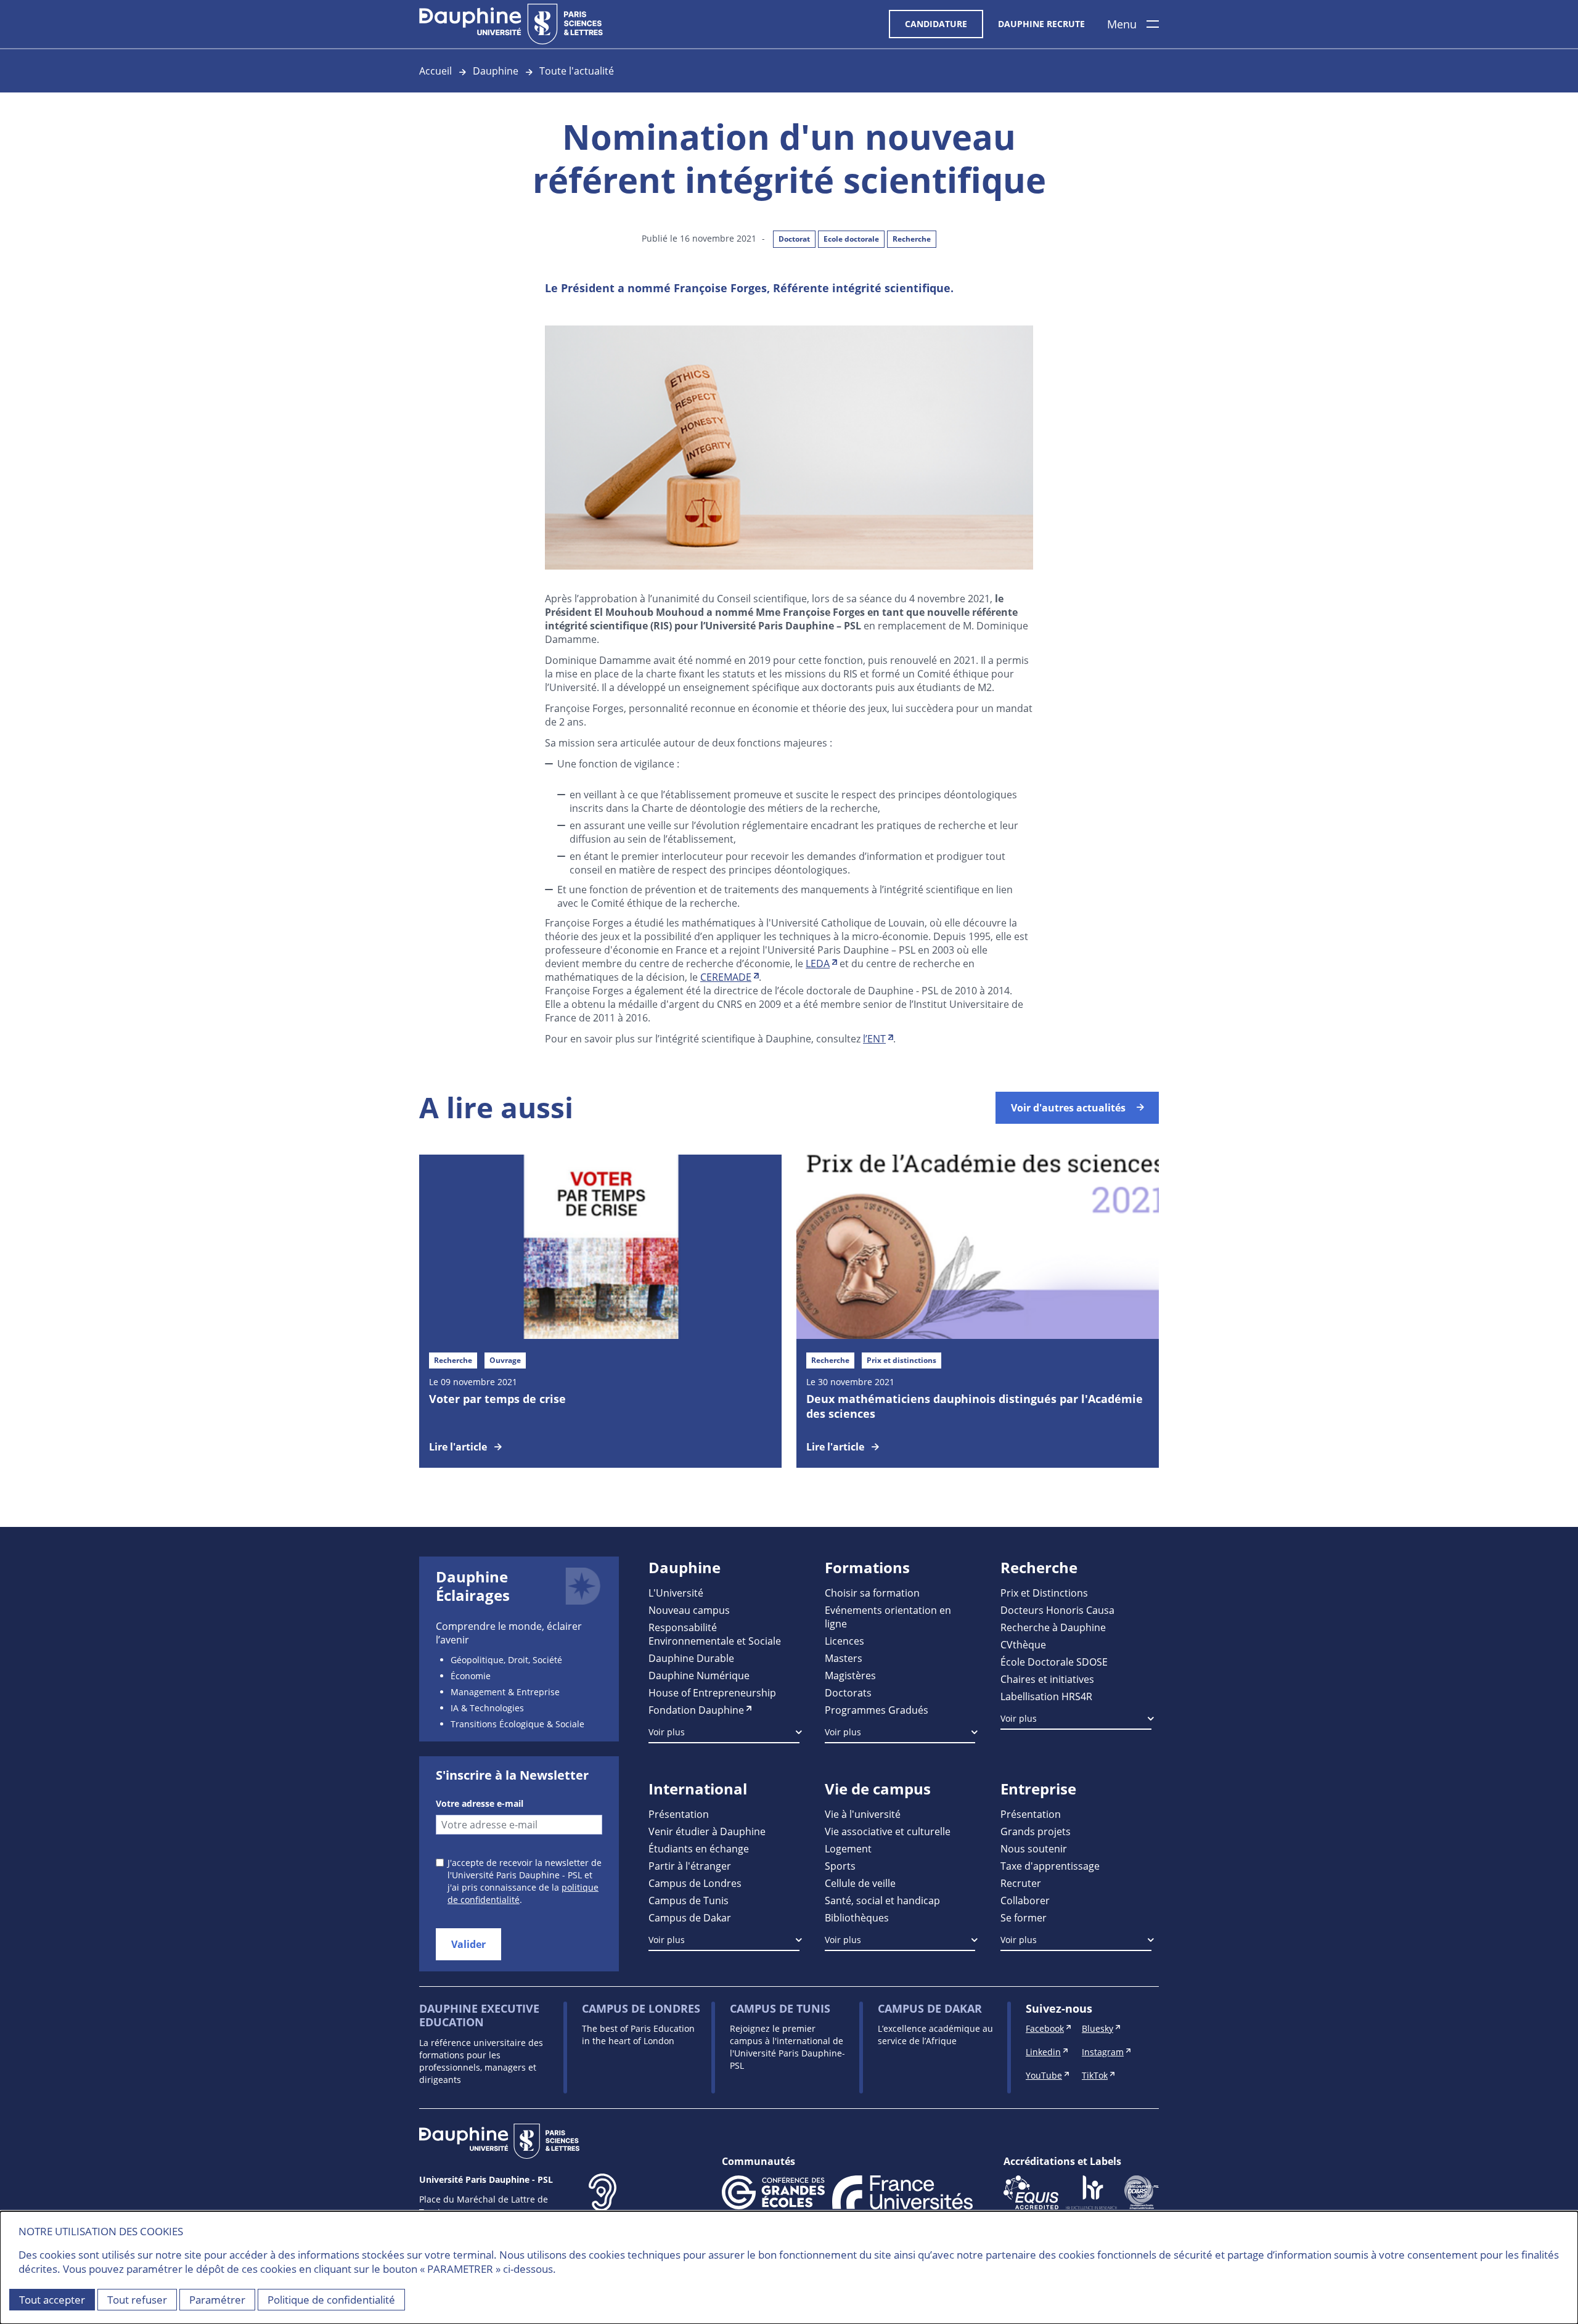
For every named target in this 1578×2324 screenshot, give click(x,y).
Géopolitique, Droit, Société (506, 1660)
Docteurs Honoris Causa (1057, 1610)
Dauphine (496, 71)
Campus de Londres (695, 1883)
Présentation (679, 1814)
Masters (844, 1658)
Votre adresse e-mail (480, 1803)
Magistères (850, 1675)
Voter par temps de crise (497, 1399)
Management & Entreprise (505, 1692)
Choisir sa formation (872, 1593)
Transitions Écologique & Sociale (517, 1724)
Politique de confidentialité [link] (331, 2300)
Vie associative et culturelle (888, 1831)
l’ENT (874, 1038)
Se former (1024, 1917)
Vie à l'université (863, 1814)
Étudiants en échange (699, 1848)
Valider (468, 1944)
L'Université (676, 1593)
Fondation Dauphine (696, 1710)
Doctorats (848, 1692)
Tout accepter (52, 2300)
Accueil (435, 71)
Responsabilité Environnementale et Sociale (715, 1634)
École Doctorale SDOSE (1054, 1662)
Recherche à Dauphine (1053, 1627)
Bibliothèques (857, 1917)
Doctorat (794, 239)
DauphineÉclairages (473, 1586)
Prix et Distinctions (1044, 1593)
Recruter (1021, 1883)
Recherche (912, 239)
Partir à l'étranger (690, 1866)
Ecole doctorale (851, 239)
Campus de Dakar (690, 1917)
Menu (1122, 24)
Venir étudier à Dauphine (707, 1831)
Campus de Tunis (689, 1900)
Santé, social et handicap (882, 1900)
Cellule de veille (860, 1883)
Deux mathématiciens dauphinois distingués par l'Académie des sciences (975, 1406)
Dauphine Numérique (699, 1675)
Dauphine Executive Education (479, 2015)
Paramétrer (217, 2300)
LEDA (818, 963)
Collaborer (1025, 1900)
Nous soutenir (1034, 1848)
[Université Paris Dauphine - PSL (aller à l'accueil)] (511, 24)
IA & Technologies (487, 1708)
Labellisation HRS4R (1046, 1696)
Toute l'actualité (577, 71)
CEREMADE (726, 977)
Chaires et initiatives (1047, 1679)
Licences (844, 1641)
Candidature (936, 24)
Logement (848, 1848)
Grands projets (1036, 1831)
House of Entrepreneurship (712, 1692)
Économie (471, 1676)
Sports (840, 1866)
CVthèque (1023, 1644)
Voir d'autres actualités (1068, 1108)
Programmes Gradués (877, 1710)
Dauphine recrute (1041, 24)
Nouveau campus (689, 1610)
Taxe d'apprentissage (1050, 1866)
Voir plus (667, 1732)
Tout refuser (137, 2300)
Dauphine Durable (691, 1658)
